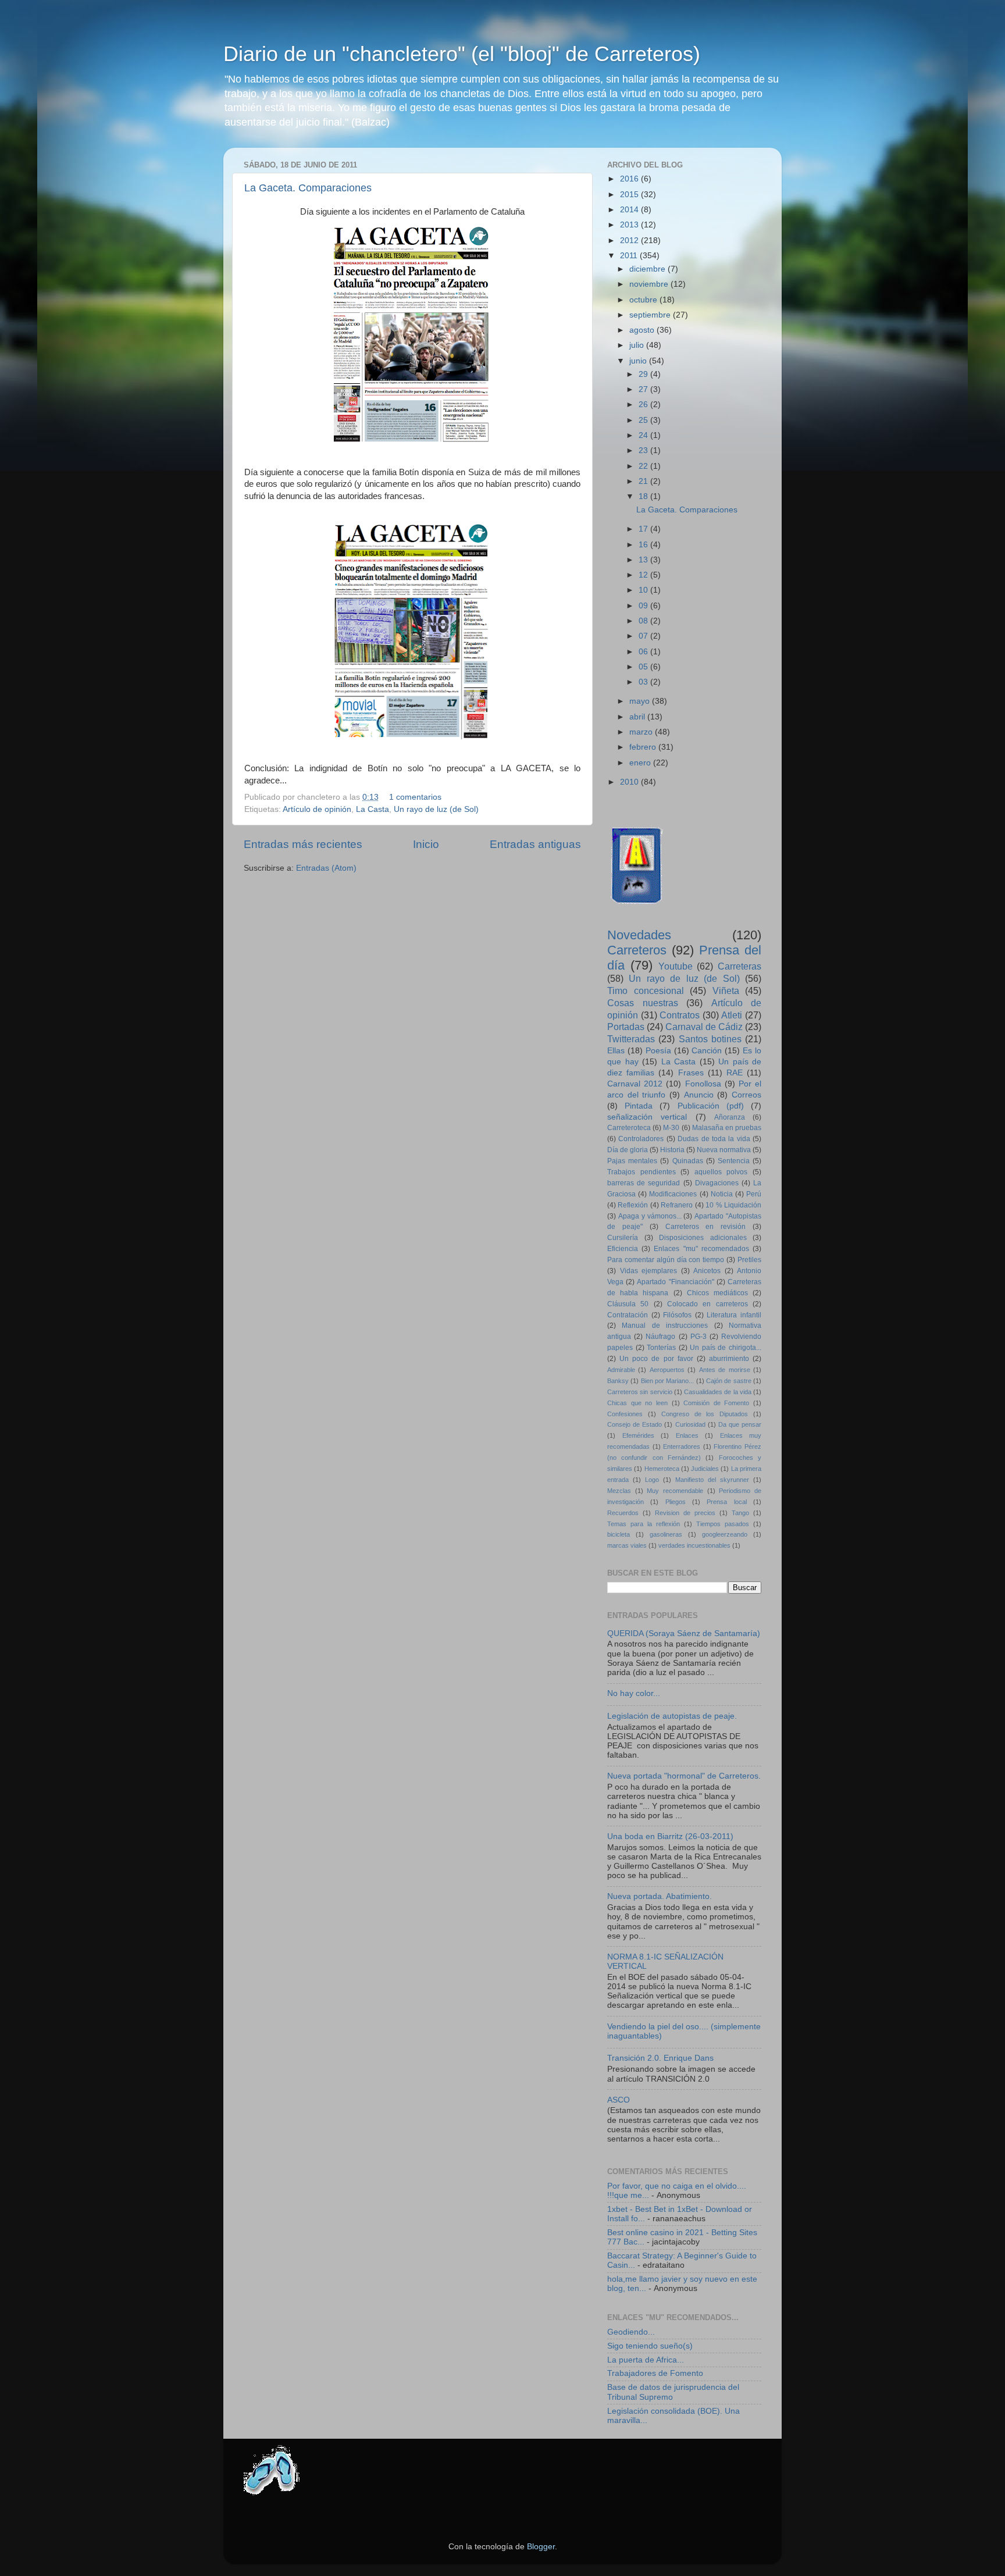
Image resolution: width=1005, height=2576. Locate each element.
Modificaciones (673, 1194)
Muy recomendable (675, 1491)
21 (644, 481)
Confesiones (625, 1414)
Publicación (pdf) (711, 1106)
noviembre (650, 284)
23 (644, 450)
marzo (642, 732)
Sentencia (734, 1161)
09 (644, 606)
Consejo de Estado (635, 1424)
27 (644, 389)
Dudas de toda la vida (714, 1139)
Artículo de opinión (317, 809)
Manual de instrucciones (665, 1326)
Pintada (639, 1106)
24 (644, 435)
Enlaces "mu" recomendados (701, 1249)
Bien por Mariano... (668, 1381)
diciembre (648, 269)
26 (644, 405)
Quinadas (688, 1161)
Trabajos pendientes (642, 1172)
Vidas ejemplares (649, 1271)
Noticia (722, 1194)
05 (644, 667)
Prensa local (726, 1502)
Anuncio (699, 1095)
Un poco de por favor (656, 1359)
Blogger (541, 2547)
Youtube (676, 966)
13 (644, 560)
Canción (707, 1051)
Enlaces (687, 1435)
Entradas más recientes (303, 844)
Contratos (680, 1015)
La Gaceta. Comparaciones (308, 188)
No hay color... (634, 1693)
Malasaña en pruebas (727, 1128)
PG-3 (698, 1337)
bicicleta (619, 1534)
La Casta (373, 809)
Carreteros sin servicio (640, 1392)
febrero (644, 747)
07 (644, 636)
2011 (630, 256)
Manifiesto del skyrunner (712, 1480)
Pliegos (676, 1502)
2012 (630, 241)
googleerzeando (725, 1534)
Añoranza (730, 1117)
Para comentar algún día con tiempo (666, 1260)
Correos (746, 1095)
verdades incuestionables (694, 1545)
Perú (754, 1194)
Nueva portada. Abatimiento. (660, 1896)
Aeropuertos (667, 1370)
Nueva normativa (724, 1150)
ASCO (619, 2100)
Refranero (677, 1205)
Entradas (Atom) (326, 868)
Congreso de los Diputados (705, 1414)
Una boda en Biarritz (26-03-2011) (670, 1836)
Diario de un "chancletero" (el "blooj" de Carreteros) (462, 54)
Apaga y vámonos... (650, 1216)
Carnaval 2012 (635, 1084)
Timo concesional (646, 991)
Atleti (732, 1015)
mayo (641, 701)
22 (644, 466)
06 (644, 652)
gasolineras (666, 1534)
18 (644, 496)
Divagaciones (717, 1183)
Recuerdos (623, 1513)
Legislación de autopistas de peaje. (672, 1716)
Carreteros (637, 950)
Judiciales (705, 1469)
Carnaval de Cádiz (704, 1027)
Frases (691, 1073)
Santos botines (710, 1039)
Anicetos (707, 1271)
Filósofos (677, 1315)
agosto (643, 330)
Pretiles (749, 1260)
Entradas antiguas (535, 844)
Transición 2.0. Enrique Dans (660, 2058)
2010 (630, 782)
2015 (630, 195)
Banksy (618, 1381)
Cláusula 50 (628, 1304)
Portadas (626, 1027)
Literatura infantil (734, 1315)
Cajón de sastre (729, 1381)
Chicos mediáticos (717, 1293)
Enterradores (682, 1446)
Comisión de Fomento (716, 1403)
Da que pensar (740, 1424)
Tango (740, 1513)
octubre (644, 300)
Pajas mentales (632, 1161)
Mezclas (619, 1491)
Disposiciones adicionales (703, 1238)
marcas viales (627, 1545)
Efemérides (638, 1435)
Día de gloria (628, 1150)
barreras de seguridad (644, 1183)
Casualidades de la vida (718, 1392)
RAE (735, 1073)
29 (644, 374)
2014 (630, 210)
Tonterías (661, 1348)
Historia (672, 1150)
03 (644, 682)
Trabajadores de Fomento (655, 2373)
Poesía (658, 1051)
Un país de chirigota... (726, 1348)
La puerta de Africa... (646, 2360)
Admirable (621, 1370)
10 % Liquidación (733, 1205)
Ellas (616, 1051)
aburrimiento (729, 1359)
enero (641, 763)
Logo (652, 1480)
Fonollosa (703, 1084)
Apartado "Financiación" (675, 1282)
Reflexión (633, 1205)
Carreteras (740, 966)
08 (644, 621)
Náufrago (660, 1337)
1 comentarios (415, 797)
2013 (630, 225)
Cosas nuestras (643, 1003)
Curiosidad (690, 1424)
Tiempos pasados (723, 1524)
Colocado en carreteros (708, 1304)
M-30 (671, 1128)
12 (644, 575)
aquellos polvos (721, 1172)
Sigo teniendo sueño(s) (650, 2346)
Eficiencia (623, 1249)
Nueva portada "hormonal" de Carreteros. (684, 1776)
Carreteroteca (629, 1128)
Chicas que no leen (637, 1403)
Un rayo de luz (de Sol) (436, 809)
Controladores (641, 1139)
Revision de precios (685, 1513)
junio (639, 361)
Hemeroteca (662, 1469)
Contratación (628, 1315)
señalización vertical (647, 1117)
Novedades (639, 935)
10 (644, 590)
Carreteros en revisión (706, 1227)
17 (644, 529)
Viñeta (726, 991)
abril (638, 717)
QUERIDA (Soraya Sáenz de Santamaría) (684, 1633)
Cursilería (623, 1238)
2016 (630, 179)
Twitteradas (631, 1039)
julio (638, 345)
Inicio (426, 844)
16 (644, 545)
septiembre (651, 315)
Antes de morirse (725, 1370)
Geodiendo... (631, 2332)
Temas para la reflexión (644, 1524)
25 (644, 420)
